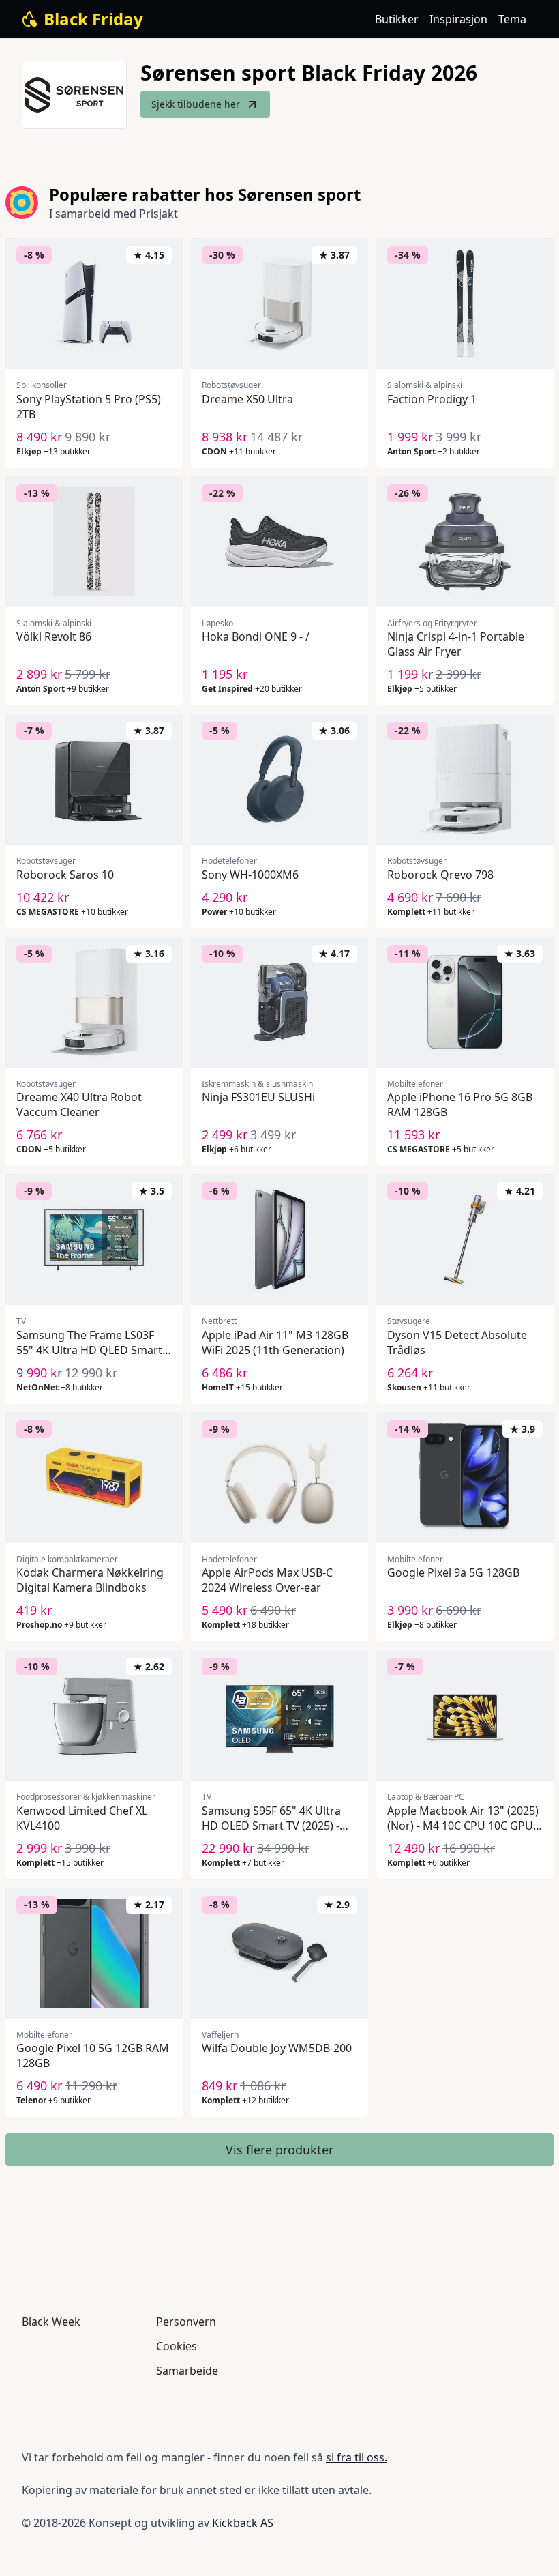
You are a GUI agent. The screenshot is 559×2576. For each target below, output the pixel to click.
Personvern (186, 2322)
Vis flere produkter (279, 2150)
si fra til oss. (357, 2457)
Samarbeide (187, 2371)
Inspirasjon (458, 19)
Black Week (51, 2322)
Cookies (177, 2346)
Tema (512, 19)
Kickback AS (243, 2523)
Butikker (397, 19)
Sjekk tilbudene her (196, 104)
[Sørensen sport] (74, 95)
